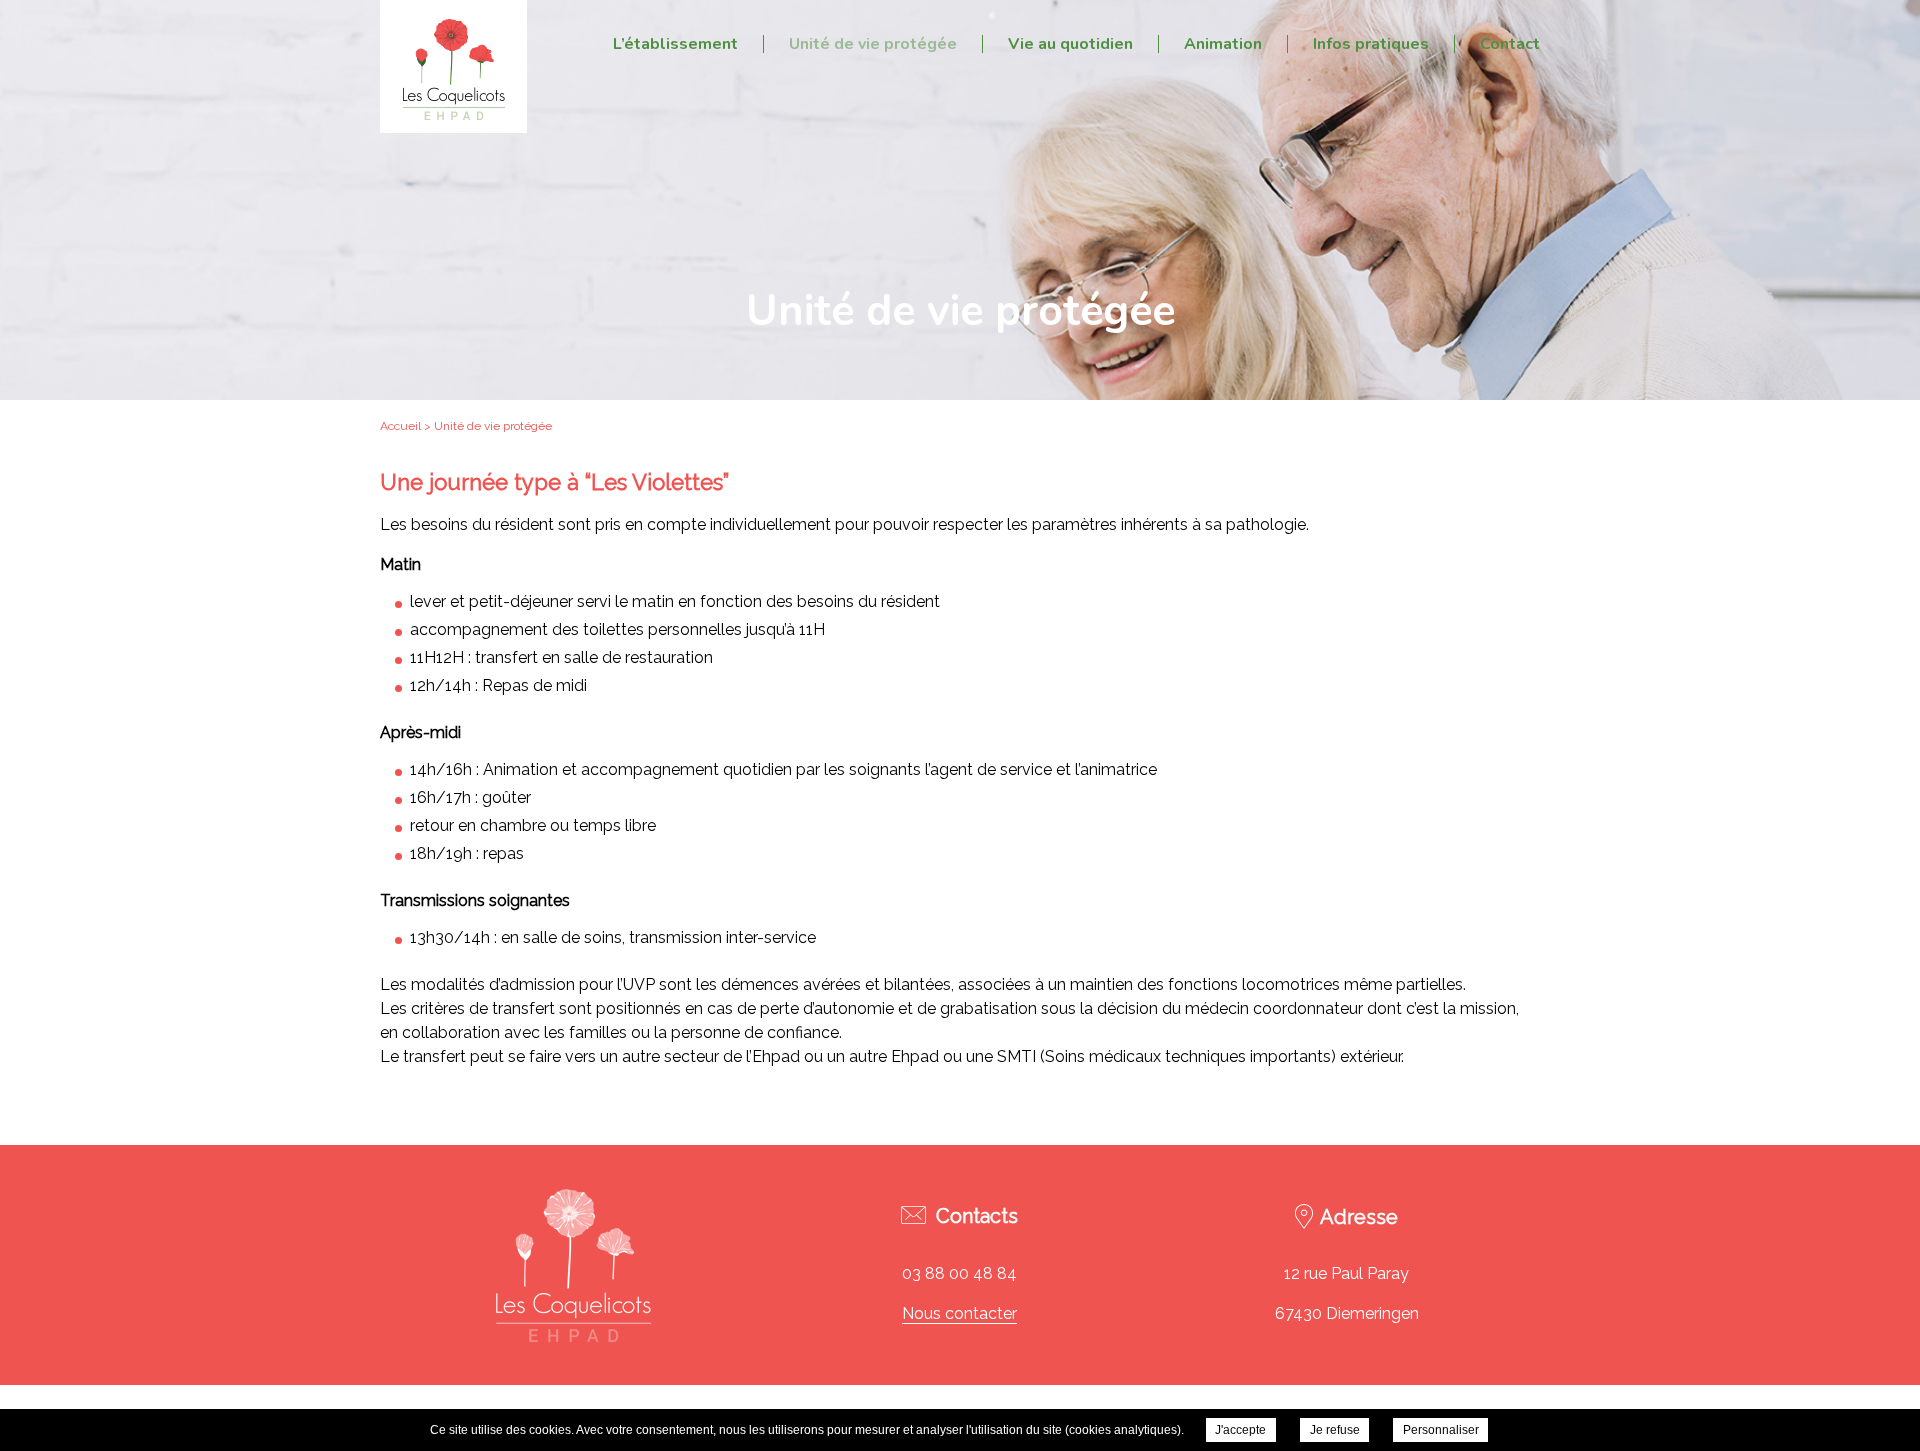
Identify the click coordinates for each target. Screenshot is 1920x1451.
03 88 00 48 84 (959, 1273)
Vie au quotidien (1070, 44)
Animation (1223, 44)
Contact (1510, 44)
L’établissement (675, 44)
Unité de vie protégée (873, 44)
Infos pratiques (1371, 44)
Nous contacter (959, 1313)
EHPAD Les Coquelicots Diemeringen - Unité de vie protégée (453, 66)
